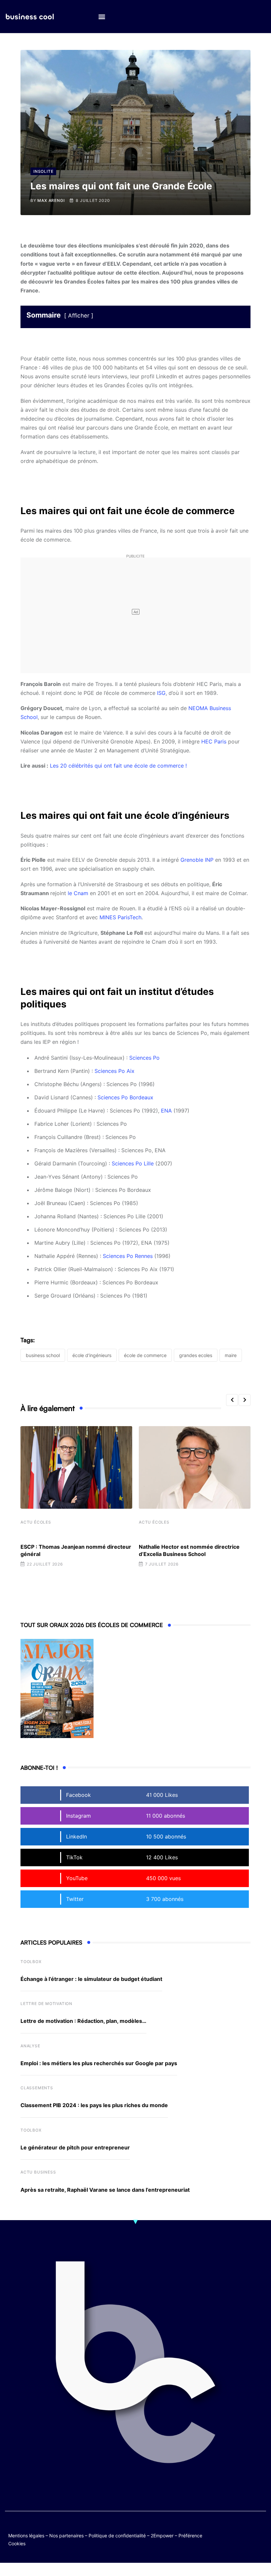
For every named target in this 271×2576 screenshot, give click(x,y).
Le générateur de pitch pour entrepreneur (75, 2147)
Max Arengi (51, 200)
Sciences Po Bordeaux (125, 1097)
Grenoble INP (197, 860)
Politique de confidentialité (117, 2536)
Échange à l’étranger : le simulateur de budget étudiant (91, 1979)
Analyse (30, 2046)
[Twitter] (234, 2529)
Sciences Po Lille (133, 1163)
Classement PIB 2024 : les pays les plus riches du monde (94, 2105)
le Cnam (78, 893)
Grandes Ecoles (196, 1355)
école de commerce (145, 1355)
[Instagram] (247, 2534)
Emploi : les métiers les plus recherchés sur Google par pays (99, 2063)
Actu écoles (36, 1522)
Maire (231, 1355)
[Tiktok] (234, 2534)
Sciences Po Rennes (128, 1256)
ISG (161, 693)
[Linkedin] (260, 2534)
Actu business (38, 2172)
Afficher (79, 316)
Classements (37, 2088)
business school (43, 1355)
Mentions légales (26, 2536)
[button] (102, 17)
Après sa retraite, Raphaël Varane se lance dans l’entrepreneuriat (105, 2190)
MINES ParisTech (120, 917)
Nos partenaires (66, 2536)
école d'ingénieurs (92, 1355)
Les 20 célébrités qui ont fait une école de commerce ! (118, 766)
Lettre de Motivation (46, 2004)
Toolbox (31, 1962)
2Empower (162, 2536)
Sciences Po (144, 1058)
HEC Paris (214, 741)
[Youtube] (260, 2529)
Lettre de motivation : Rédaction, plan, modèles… (83, 2021)
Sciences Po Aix (115, 1071)
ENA (166, 1111)
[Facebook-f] (247, 2529)
